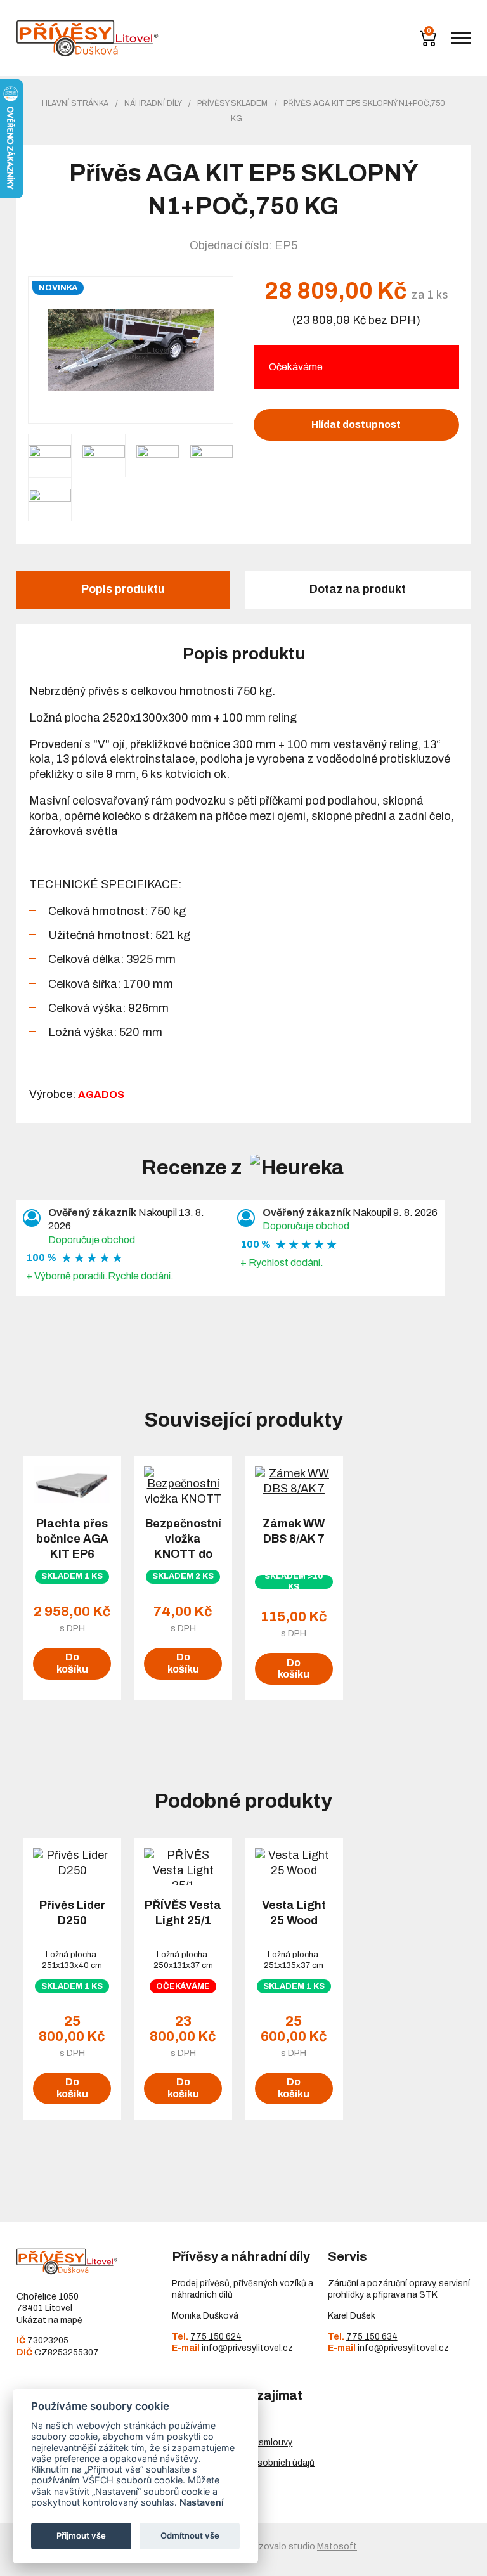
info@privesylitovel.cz (247, 2348)
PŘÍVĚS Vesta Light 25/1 (183, 1913)
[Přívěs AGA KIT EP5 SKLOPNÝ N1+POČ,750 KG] (131, 350)
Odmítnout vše (190, 2535)
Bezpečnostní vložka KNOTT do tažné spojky (183, 1546)
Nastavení (202, 2502)
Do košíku (72, 1663)
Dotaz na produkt (358, 589)
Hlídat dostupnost (356, 424)
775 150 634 (372, 2337)
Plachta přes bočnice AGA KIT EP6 (72, 1539)
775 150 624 (216, 2337)
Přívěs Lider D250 (72, 1913)
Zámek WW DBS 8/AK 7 (294, 1531)
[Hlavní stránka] (88, 38)
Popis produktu (123, 589)
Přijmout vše (81, 2535)
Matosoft (337, 2547)
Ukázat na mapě (49, 2320)
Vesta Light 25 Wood (294, 1913)
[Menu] (461, 38)
